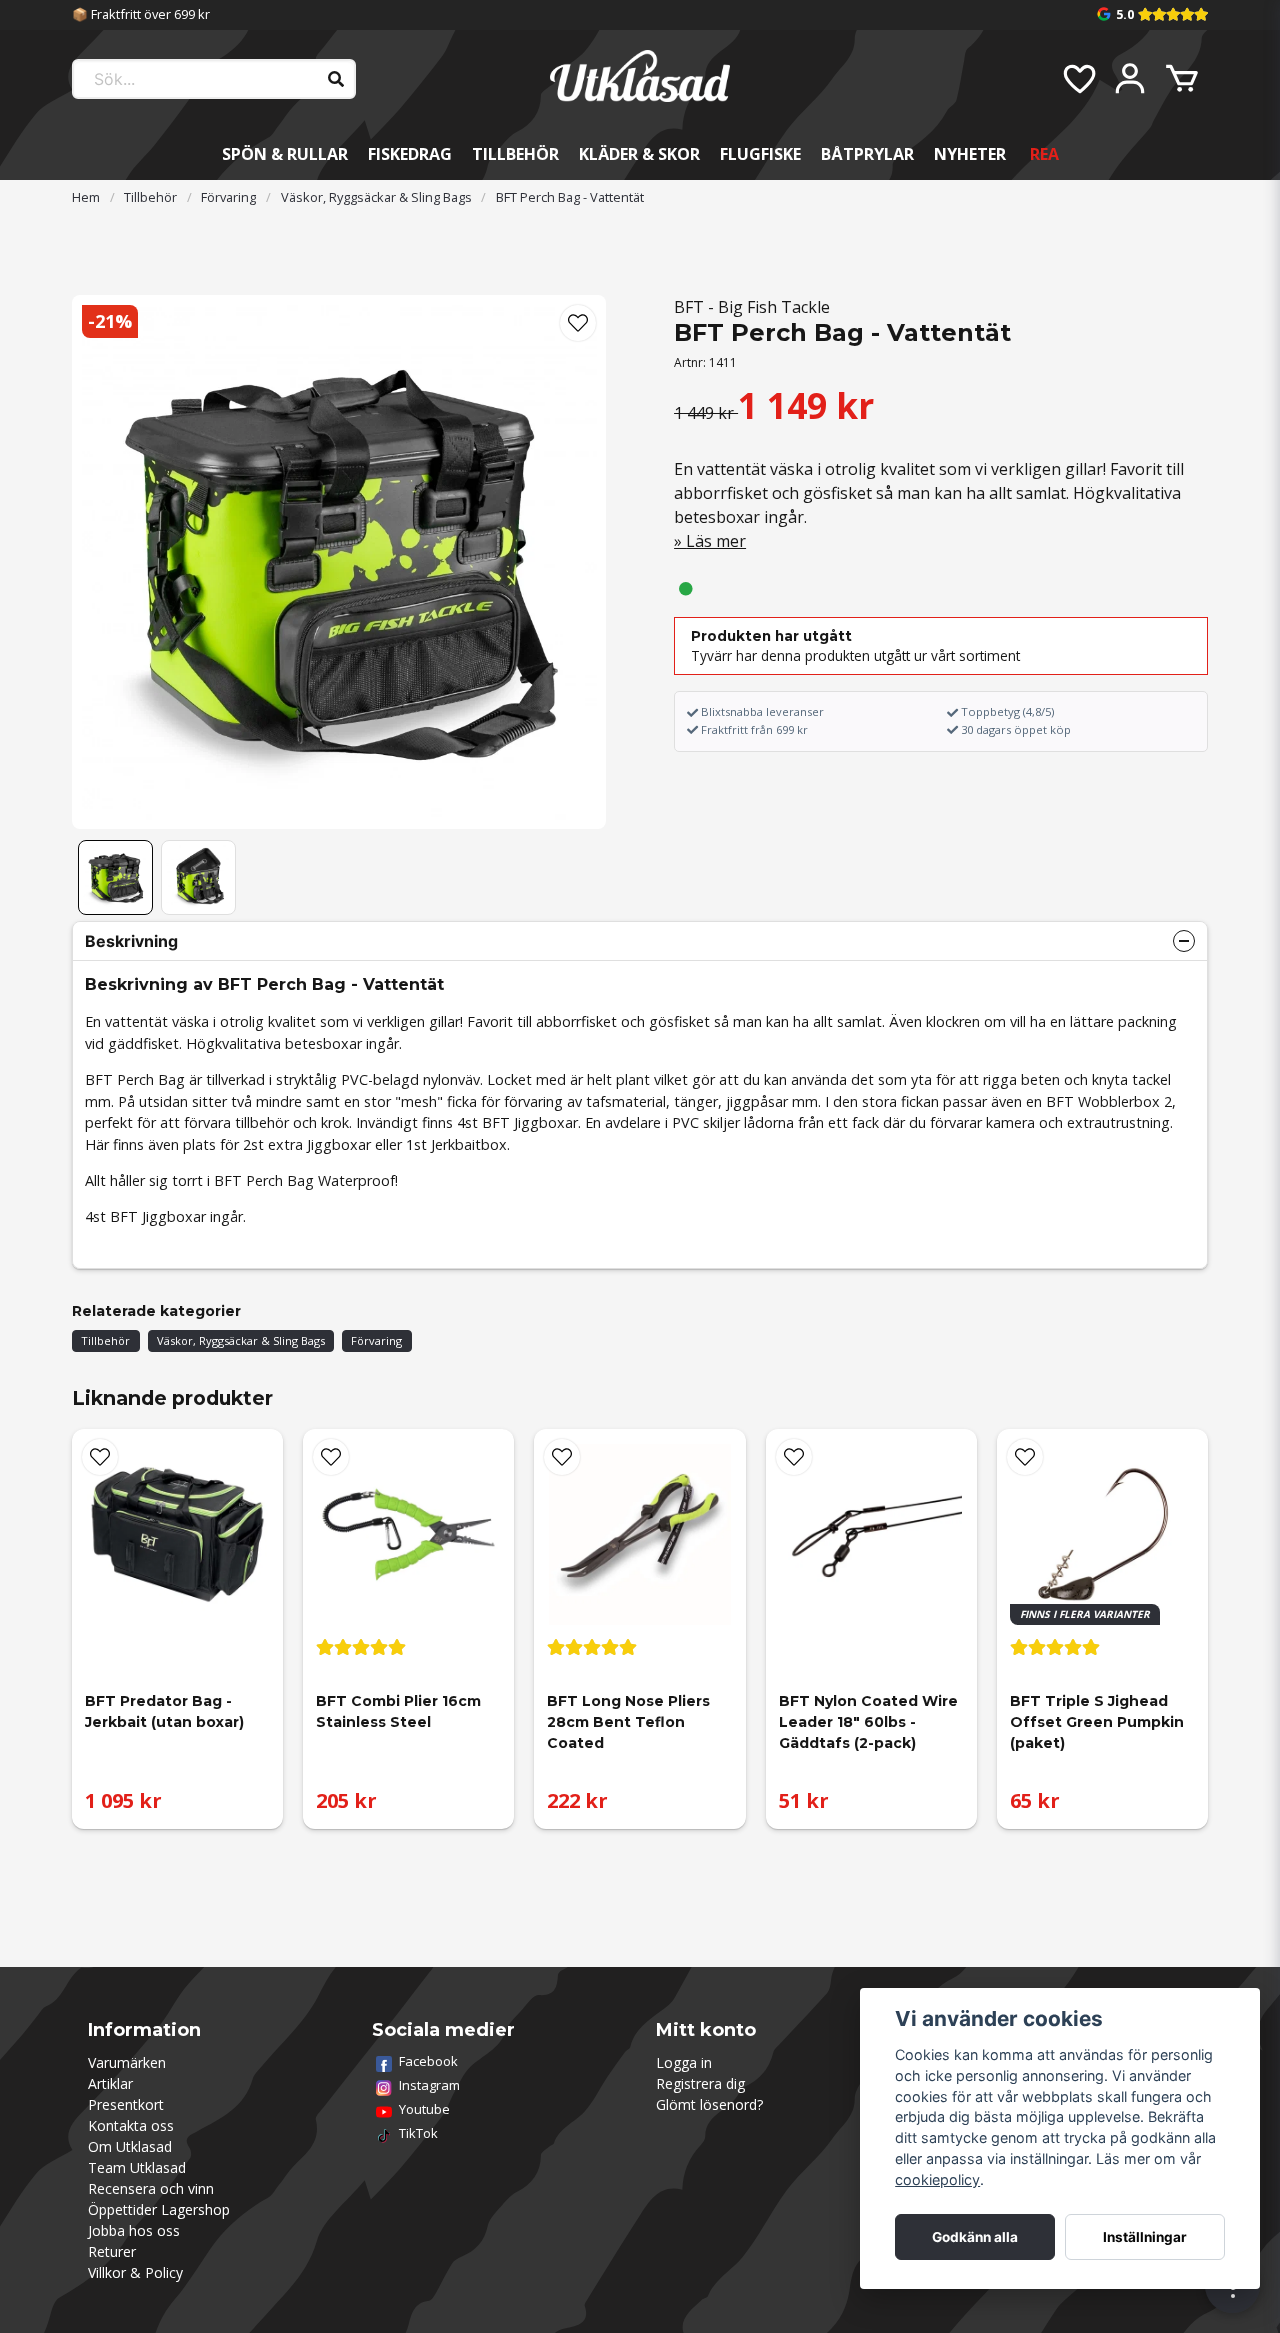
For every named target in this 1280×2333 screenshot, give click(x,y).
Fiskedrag (410, 154)
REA (1044, 154)
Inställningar (1145, 2237)
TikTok (418, 2133)
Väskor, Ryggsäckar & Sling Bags (376, 197)
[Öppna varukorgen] (1182, 79)
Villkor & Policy (135, 2272)
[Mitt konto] (1130, 79)
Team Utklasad (137, 2167)
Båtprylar (867, 154)
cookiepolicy (937, 2179)
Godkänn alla (975, 2237)
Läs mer (716, 541)
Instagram (429, 2085)
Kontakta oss (131, 2125)
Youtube (424, 2109)
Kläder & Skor (639, 154)
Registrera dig (700, 2083)
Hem (86, 197)
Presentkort (126, 2104)
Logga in (684, 2062)
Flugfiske (760, 154)
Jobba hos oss (134, 2230)
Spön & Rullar (285, 154)
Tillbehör (515, 154)
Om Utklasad (130, 2146)
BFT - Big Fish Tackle (752, 307)
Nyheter (970, 154)
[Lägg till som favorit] (1078, 79)
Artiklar (110, 2083)
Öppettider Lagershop (159, 2209)
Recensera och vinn (151, 2188)
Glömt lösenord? (709, 2104)
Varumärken (127, 2062)
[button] (578, 323)
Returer (112, 2251)
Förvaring (228, 197)
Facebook (428, 2061)
